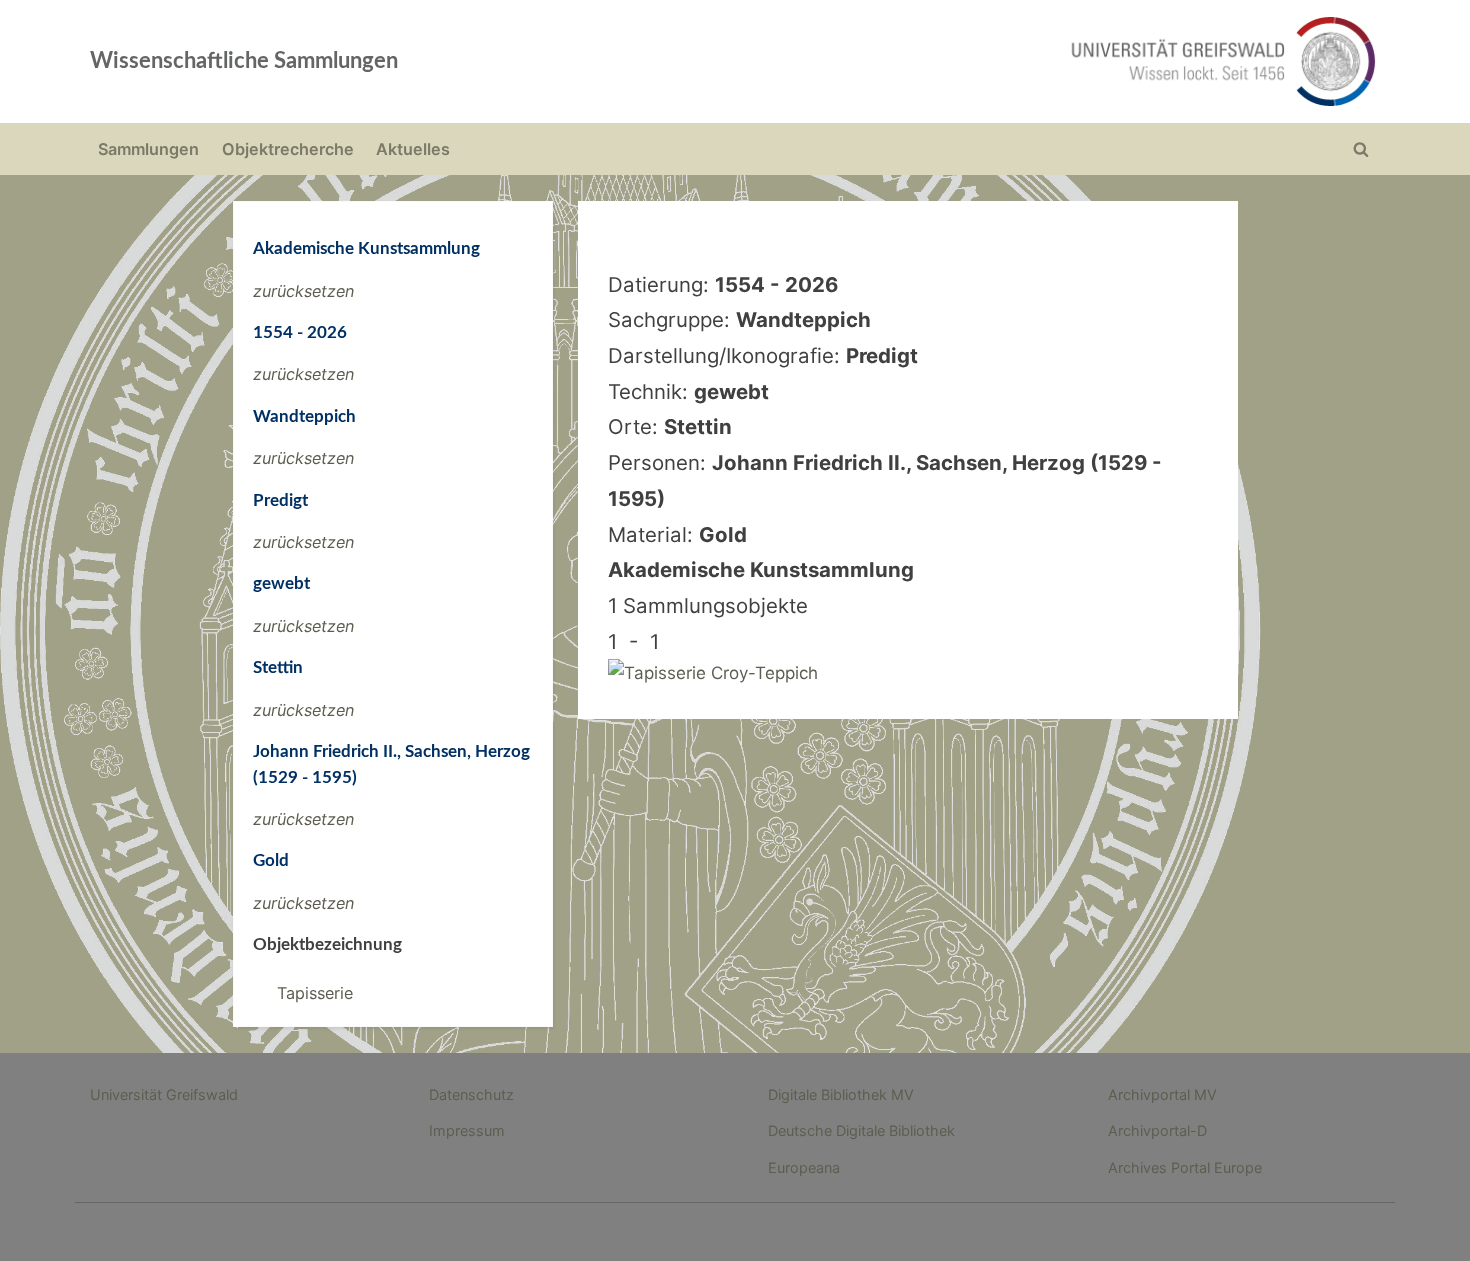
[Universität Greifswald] (1020, 61)
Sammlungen (148, 149)
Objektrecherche (288, 149)
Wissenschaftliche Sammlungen (244, 61)
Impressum (467, 1130)
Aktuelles (413, 149)
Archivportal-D (1157, 1130)
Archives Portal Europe (1185, 1167)
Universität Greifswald (164, 1094)
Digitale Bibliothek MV (841, 1094)
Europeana (804, 1167)
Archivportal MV (1162, 1094)
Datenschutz (471, 1094)
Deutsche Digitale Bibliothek (861, 1130)
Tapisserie (315, 993)
